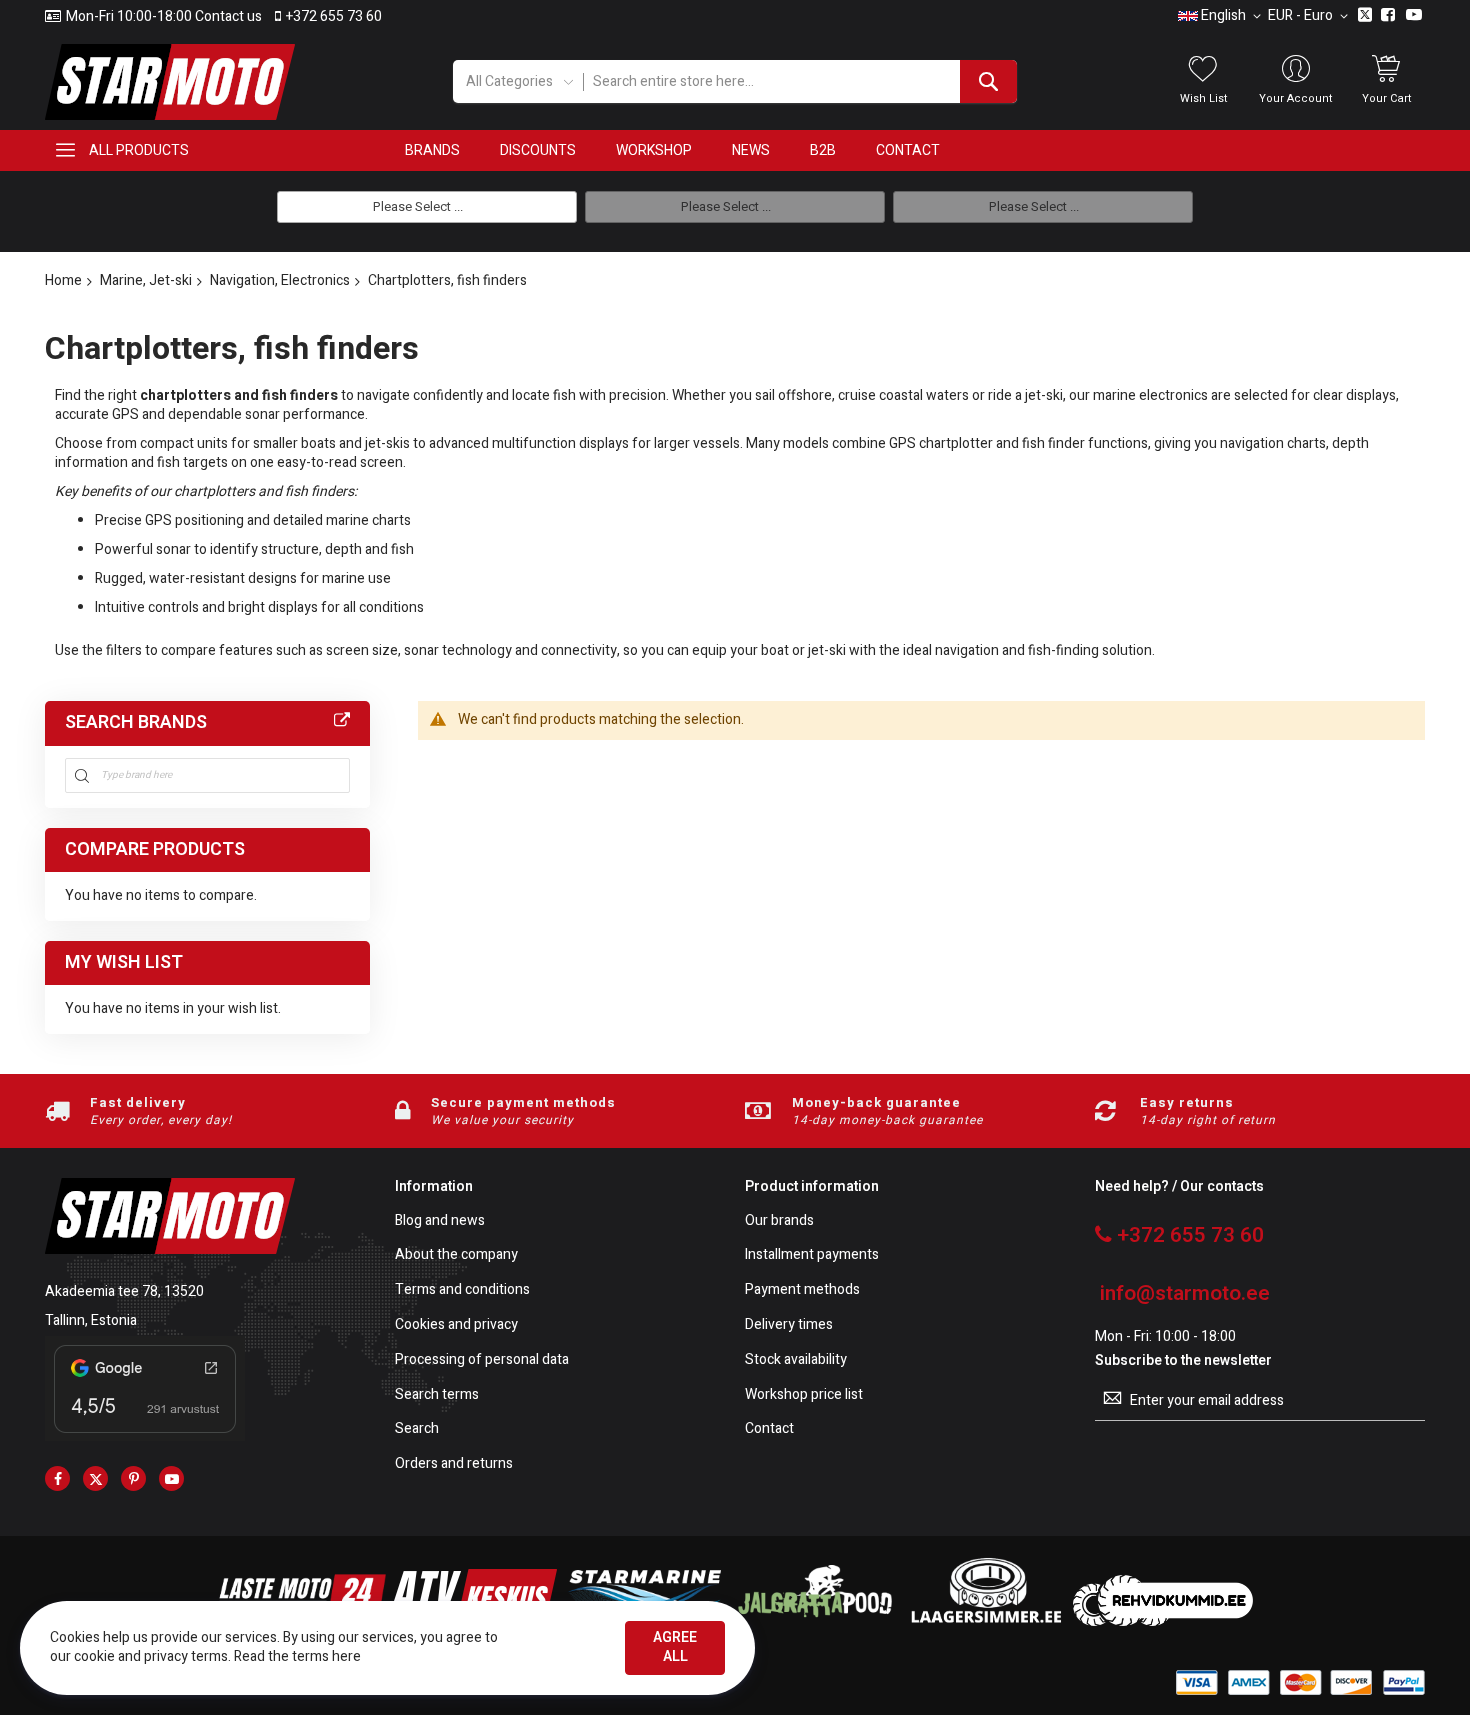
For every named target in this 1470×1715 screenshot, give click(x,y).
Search (417, 1429)
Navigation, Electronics (280, 280)
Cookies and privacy (456, 1325)
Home (63, 280)
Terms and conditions (462, 1290)
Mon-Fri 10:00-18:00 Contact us (164, 17)
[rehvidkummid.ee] (1163, 1621)
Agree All (675, 1647)
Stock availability (796, 1360)
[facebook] (57, 1478)
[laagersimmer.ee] (986, 1621)
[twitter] (95, 1478)
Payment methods (802, 1290)
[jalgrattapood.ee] (815, 1621)
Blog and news (440, 1221)
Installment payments (812, 1255)
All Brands (342, 721)
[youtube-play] (171, 1478)
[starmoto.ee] (170, 82)
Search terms (437, 1395)
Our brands (779, 1221)
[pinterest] (133, 1478)
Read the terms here (297, 1656)
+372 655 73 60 (334, 17)
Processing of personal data (482, 1360)
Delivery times (789, 1325)
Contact (769, 1429)
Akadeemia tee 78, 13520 (124, 1291)
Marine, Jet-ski (146, 280)
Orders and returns (454, 1464)
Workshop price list (804, 1395)
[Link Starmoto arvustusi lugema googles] (145, 1436)
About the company (456, 1255)
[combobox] (799, 81)
